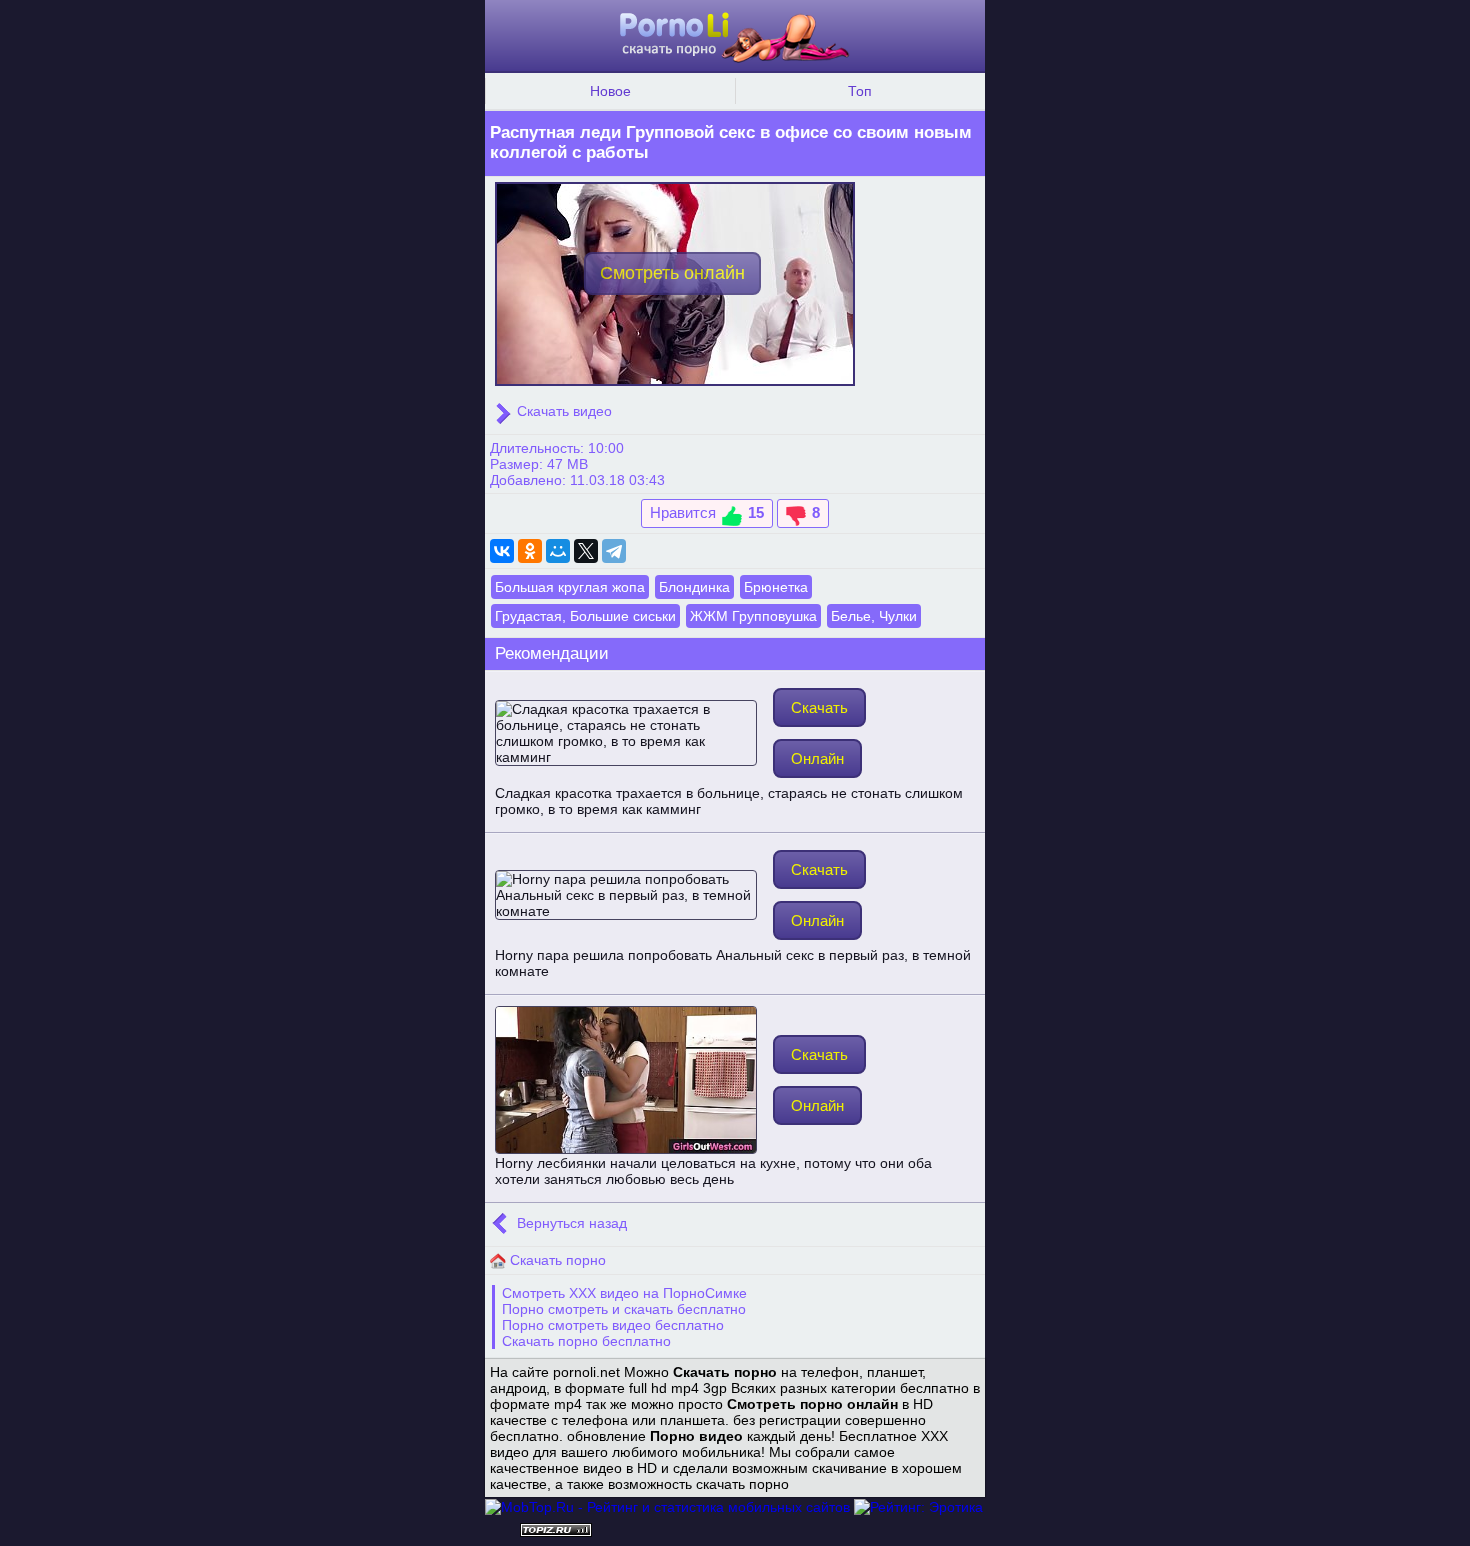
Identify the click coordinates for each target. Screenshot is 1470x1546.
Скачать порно (556, 1260)
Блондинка (694, 587)
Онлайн (817, 758)
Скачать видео (562, 411)
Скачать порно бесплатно (586, 1341)
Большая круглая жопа (570, 587)
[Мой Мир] (558, 551)
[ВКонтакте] (502, 551)
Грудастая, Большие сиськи (585, 616)
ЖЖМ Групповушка (753, 616)
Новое (610, 91)
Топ (860, 91)
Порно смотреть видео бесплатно (613, 1325)
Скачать (819, 707)
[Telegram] (614, 551)
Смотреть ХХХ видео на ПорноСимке (624, 1293)
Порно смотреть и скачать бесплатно (624, 1309)
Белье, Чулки (874, 616)
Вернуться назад (570, 1223)
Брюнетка (776, 587)
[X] (586, 551)
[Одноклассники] (530, 551)
